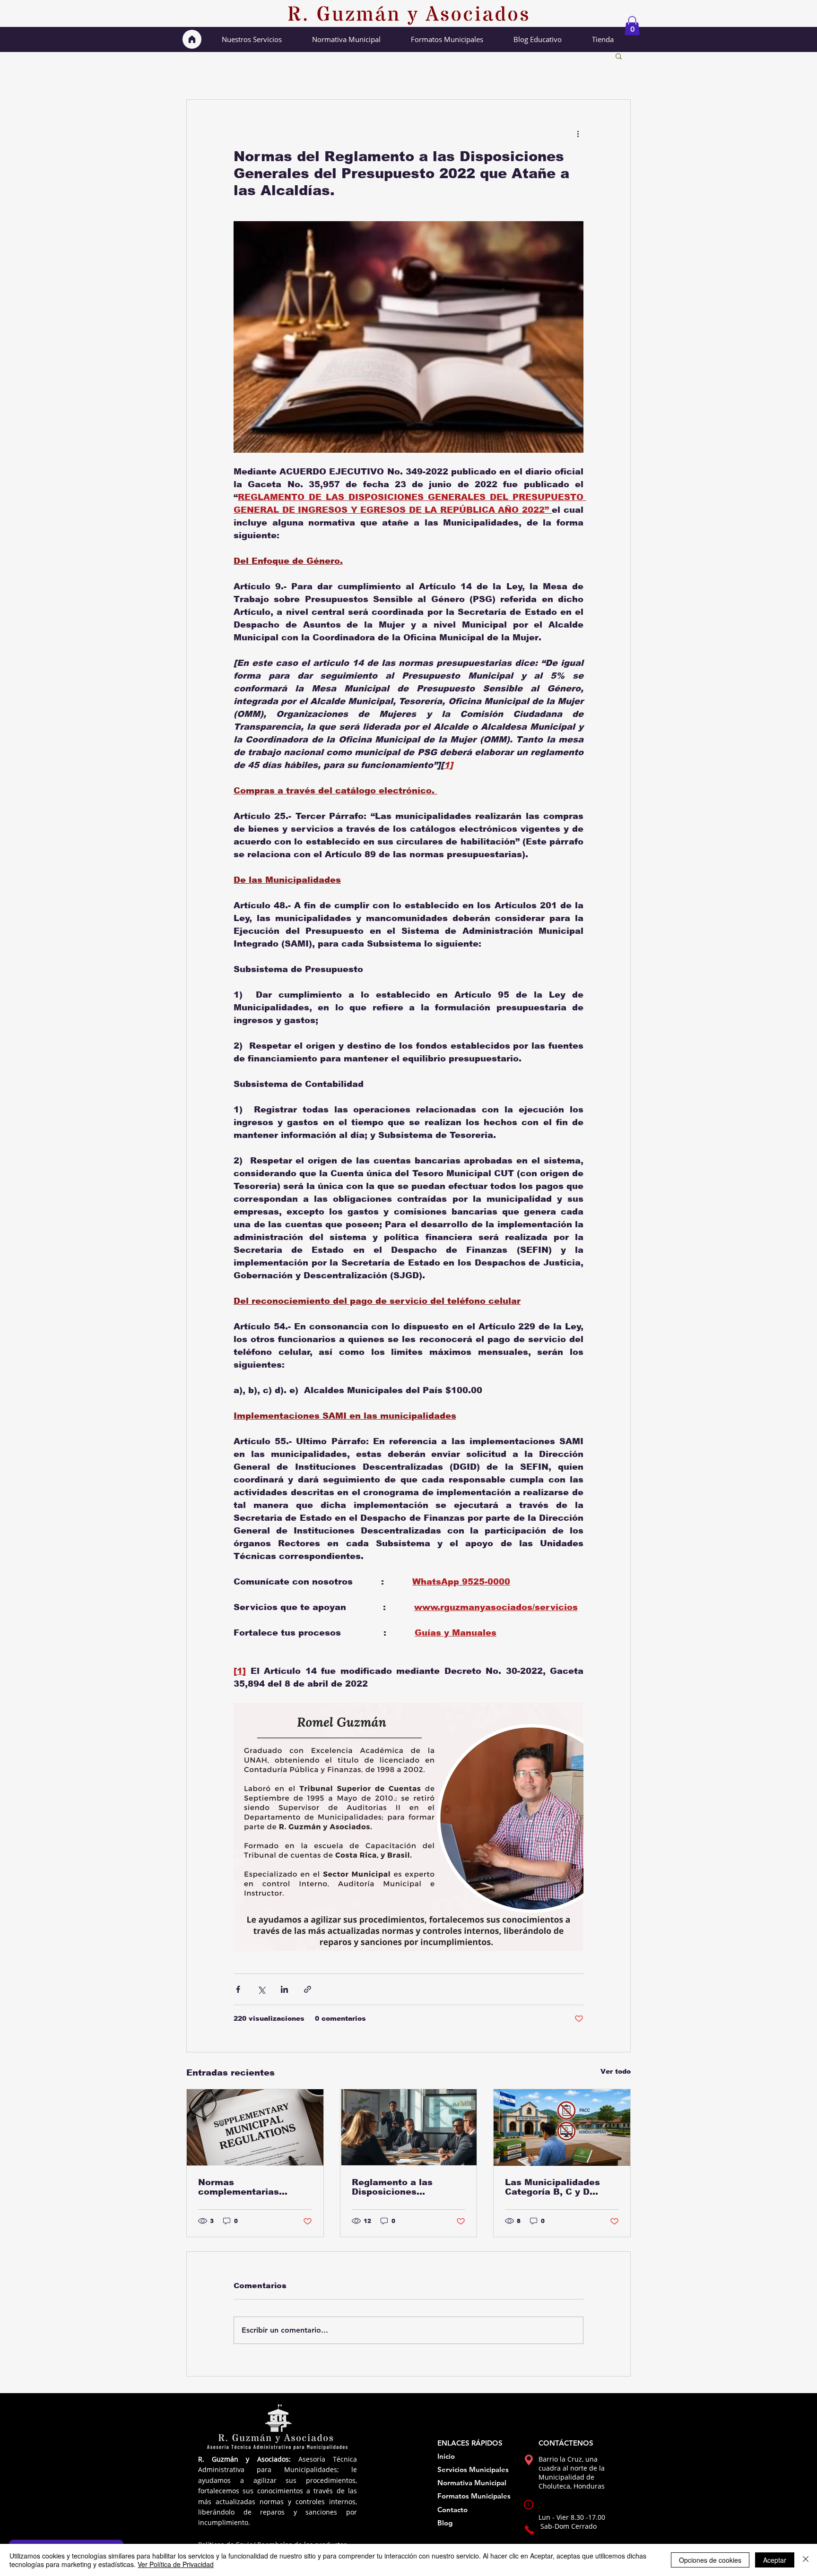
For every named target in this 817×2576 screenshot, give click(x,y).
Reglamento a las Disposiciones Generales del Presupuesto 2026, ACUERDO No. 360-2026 (407, 2187)
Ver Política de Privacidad (176, 2564)
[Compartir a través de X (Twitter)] (261, 1989)
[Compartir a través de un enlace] (308, 1989)
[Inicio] (192, 39)
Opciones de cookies (710, 2560)
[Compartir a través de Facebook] (238, 1989)
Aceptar (775, 2560)
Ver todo (616, 2071)
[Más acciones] (578, 134)
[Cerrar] (806, 2560)
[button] (632, 26)
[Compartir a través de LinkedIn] (284, 1989)
